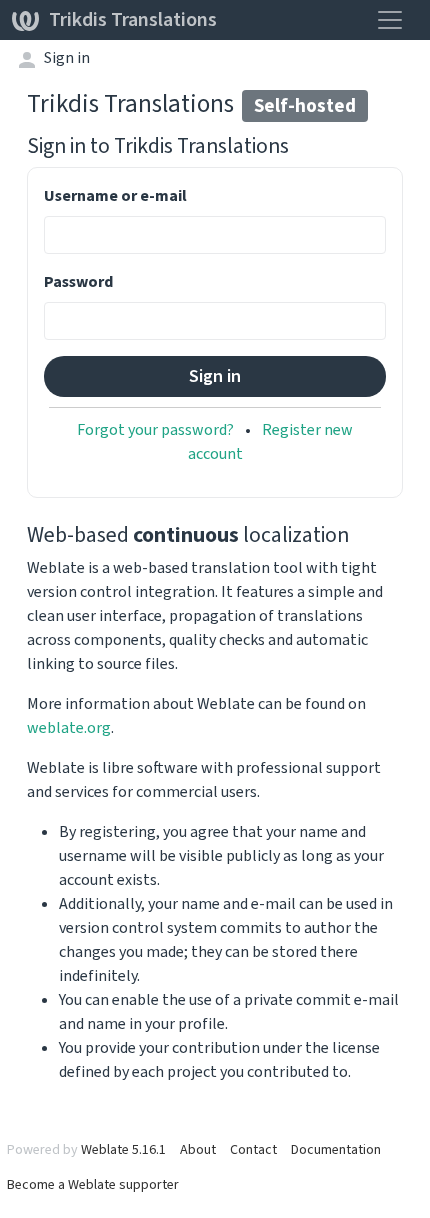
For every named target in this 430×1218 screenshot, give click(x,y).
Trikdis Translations (133, 19)
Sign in (67, 57)
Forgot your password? (155, 429)
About (198, 1149)
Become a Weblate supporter (93, 1184)
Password (78, 281)
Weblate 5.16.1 (123, 1149)
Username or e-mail (115, 195)
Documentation (336, 1149)
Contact (253, 1149)
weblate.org (69, 727)
